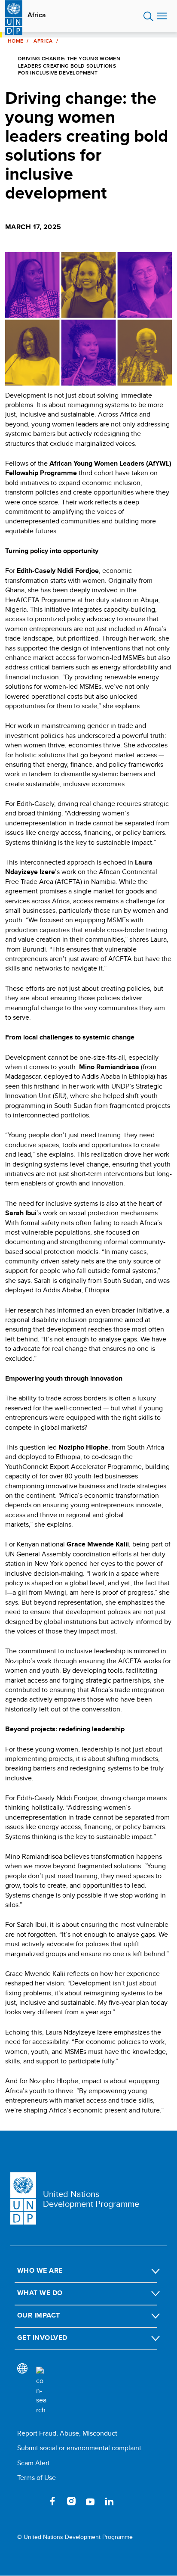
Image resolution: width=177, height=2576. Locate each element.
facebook (52, 2501)
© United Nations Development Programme (75, 2537)
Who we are (40, 2270)
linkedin (109, 2501)
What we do (40, 2293)
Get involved (42, 2338)
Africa (37, 15)
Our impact (39, 2315)
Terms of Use (37, 2478)
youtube (90, 2501)
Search (148, 16)
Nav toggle (162, 16)
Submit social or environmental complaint (79, 2448)
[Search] (41, 2391)
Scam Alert (34, 2463)
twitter (34, 2501)
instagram (71, 2501)
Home (15, 41)
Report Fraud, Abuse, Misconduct (67, 2433)
